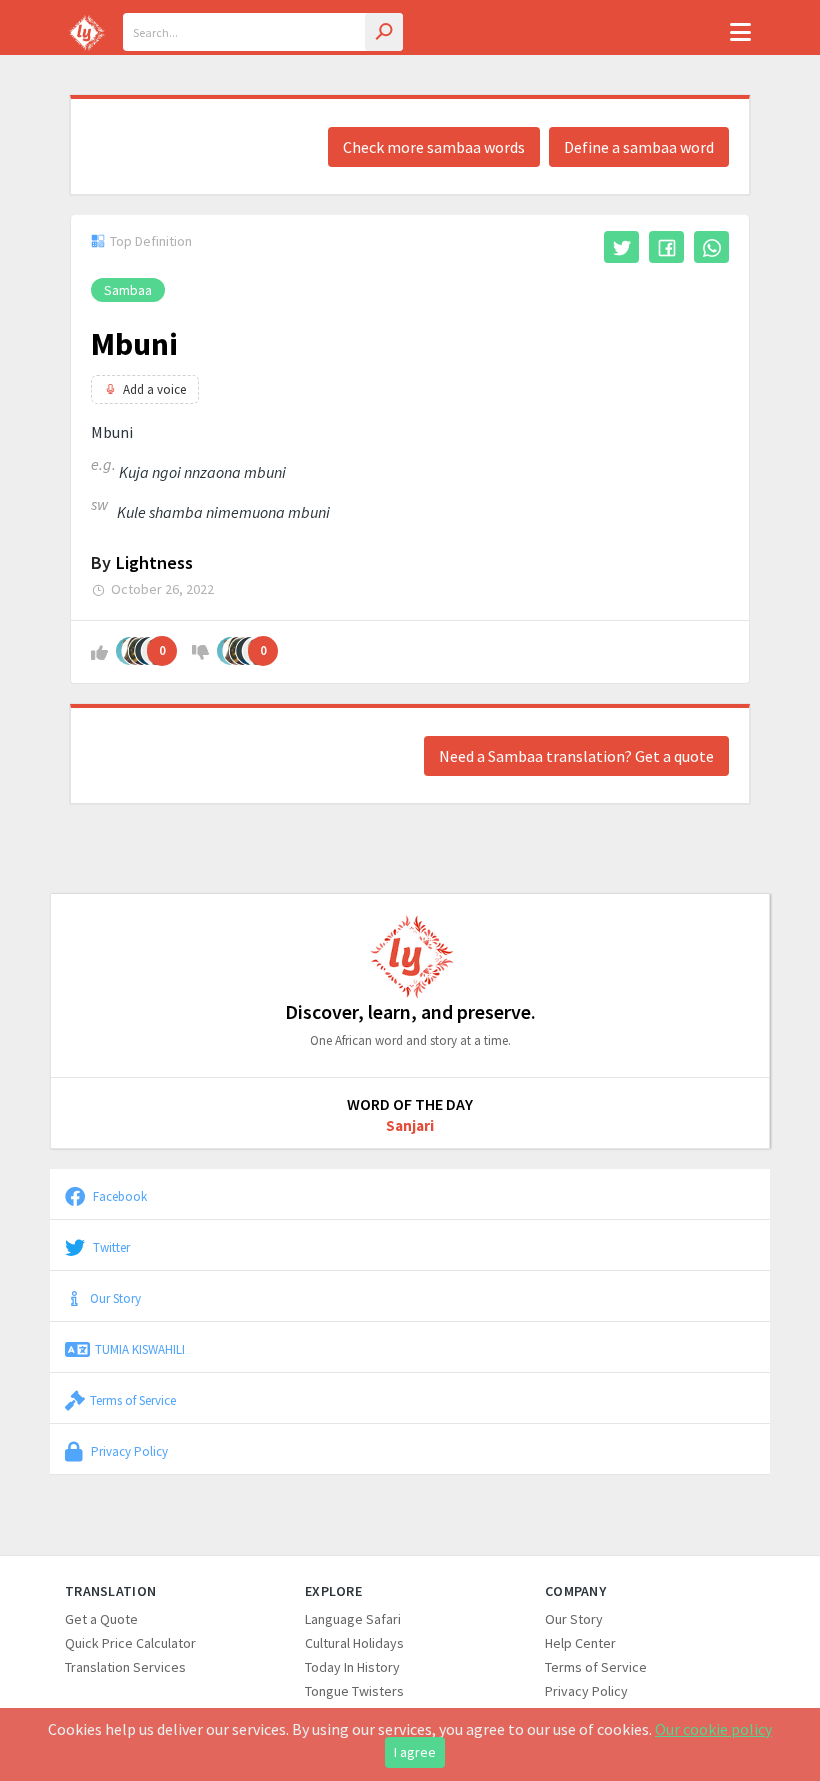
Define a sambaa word (639, 147)
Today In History (352, 1667)
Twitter (110, 1247)
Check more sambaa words (434, 147)
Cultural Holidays (354, 1643)
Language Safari (353, 1619)
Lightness (154, 562)
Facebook (118, 1196)
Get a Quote (101, 1619)
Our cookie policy (713, 1729)
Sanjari (410, 1125)
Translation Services (125, 1667)
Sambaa (128, 290)
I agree (415, 1752)
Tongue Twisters (354, 1691)
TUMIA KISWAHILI (140, 1349)
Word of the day (410, 1104)
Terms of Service (133, 1400)
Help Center (580, 1643)
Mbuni (134, 344)
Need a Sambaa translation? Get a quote (576, 756)
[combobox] (263, 32)
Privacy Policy (128, 1451)
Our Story (115, 1298)
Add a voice (154, 389)
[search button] (384, 32)
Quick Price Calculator (130, 1643)
